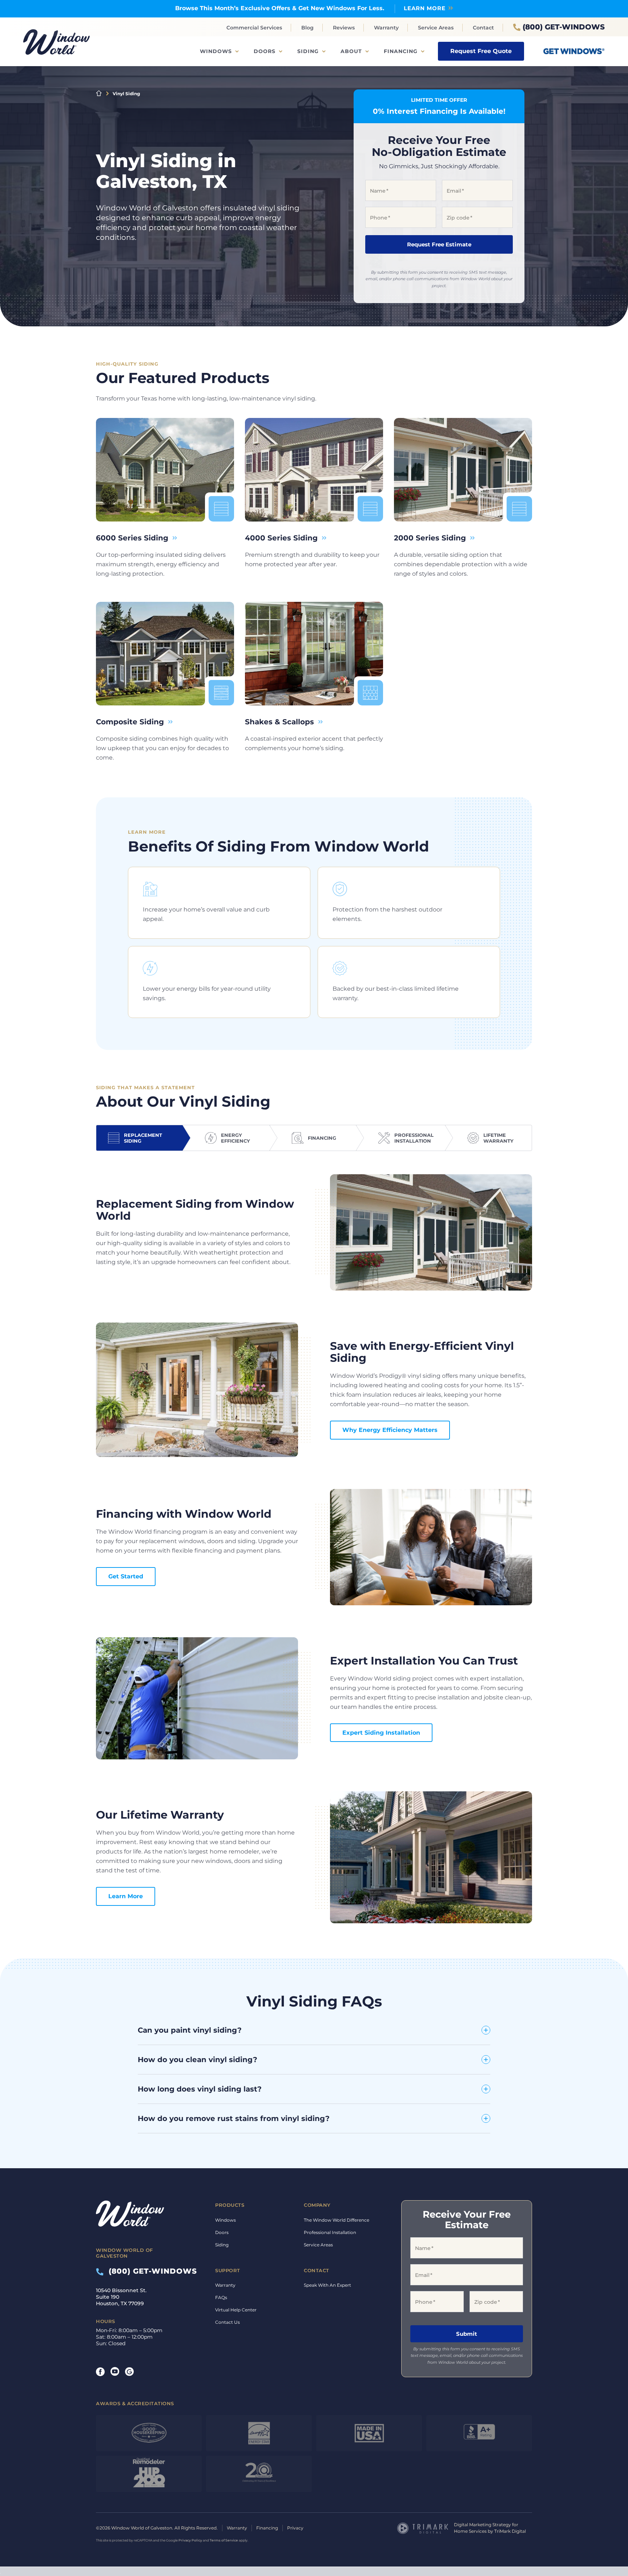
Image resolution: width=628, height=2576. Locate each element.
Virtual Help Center (236, 2310)
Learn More (425, 8)
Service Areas (436, 28)
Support (228, 2270)
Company (317, 2205)
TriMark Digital (510, 2531)
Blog (307, 28)
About (351, 51)
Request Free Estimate (439, 244)
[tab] (139, 1138)
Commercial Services (254, 28)
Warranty (386, 28)
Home (99, 93)
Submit (467, 2334)
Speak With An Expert (327, 2285)
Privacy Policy (190, 2541)
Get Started (126, 1576)
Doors (265, 51)
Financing (401, 51)
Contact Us (228, 2322)
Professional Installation (330, 2232)
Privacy (295, 2528)
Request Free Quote (481, 51)
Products (230, 2205)
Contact (483, 28)
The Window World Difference (337, 2220)
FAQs (221, 2297)
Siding (308, 51)
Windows (216, 51)
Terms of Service (224, 2541)
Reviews (344, 28)
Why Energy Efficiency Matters (390, 1430)
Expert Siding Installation (381, 1733)
